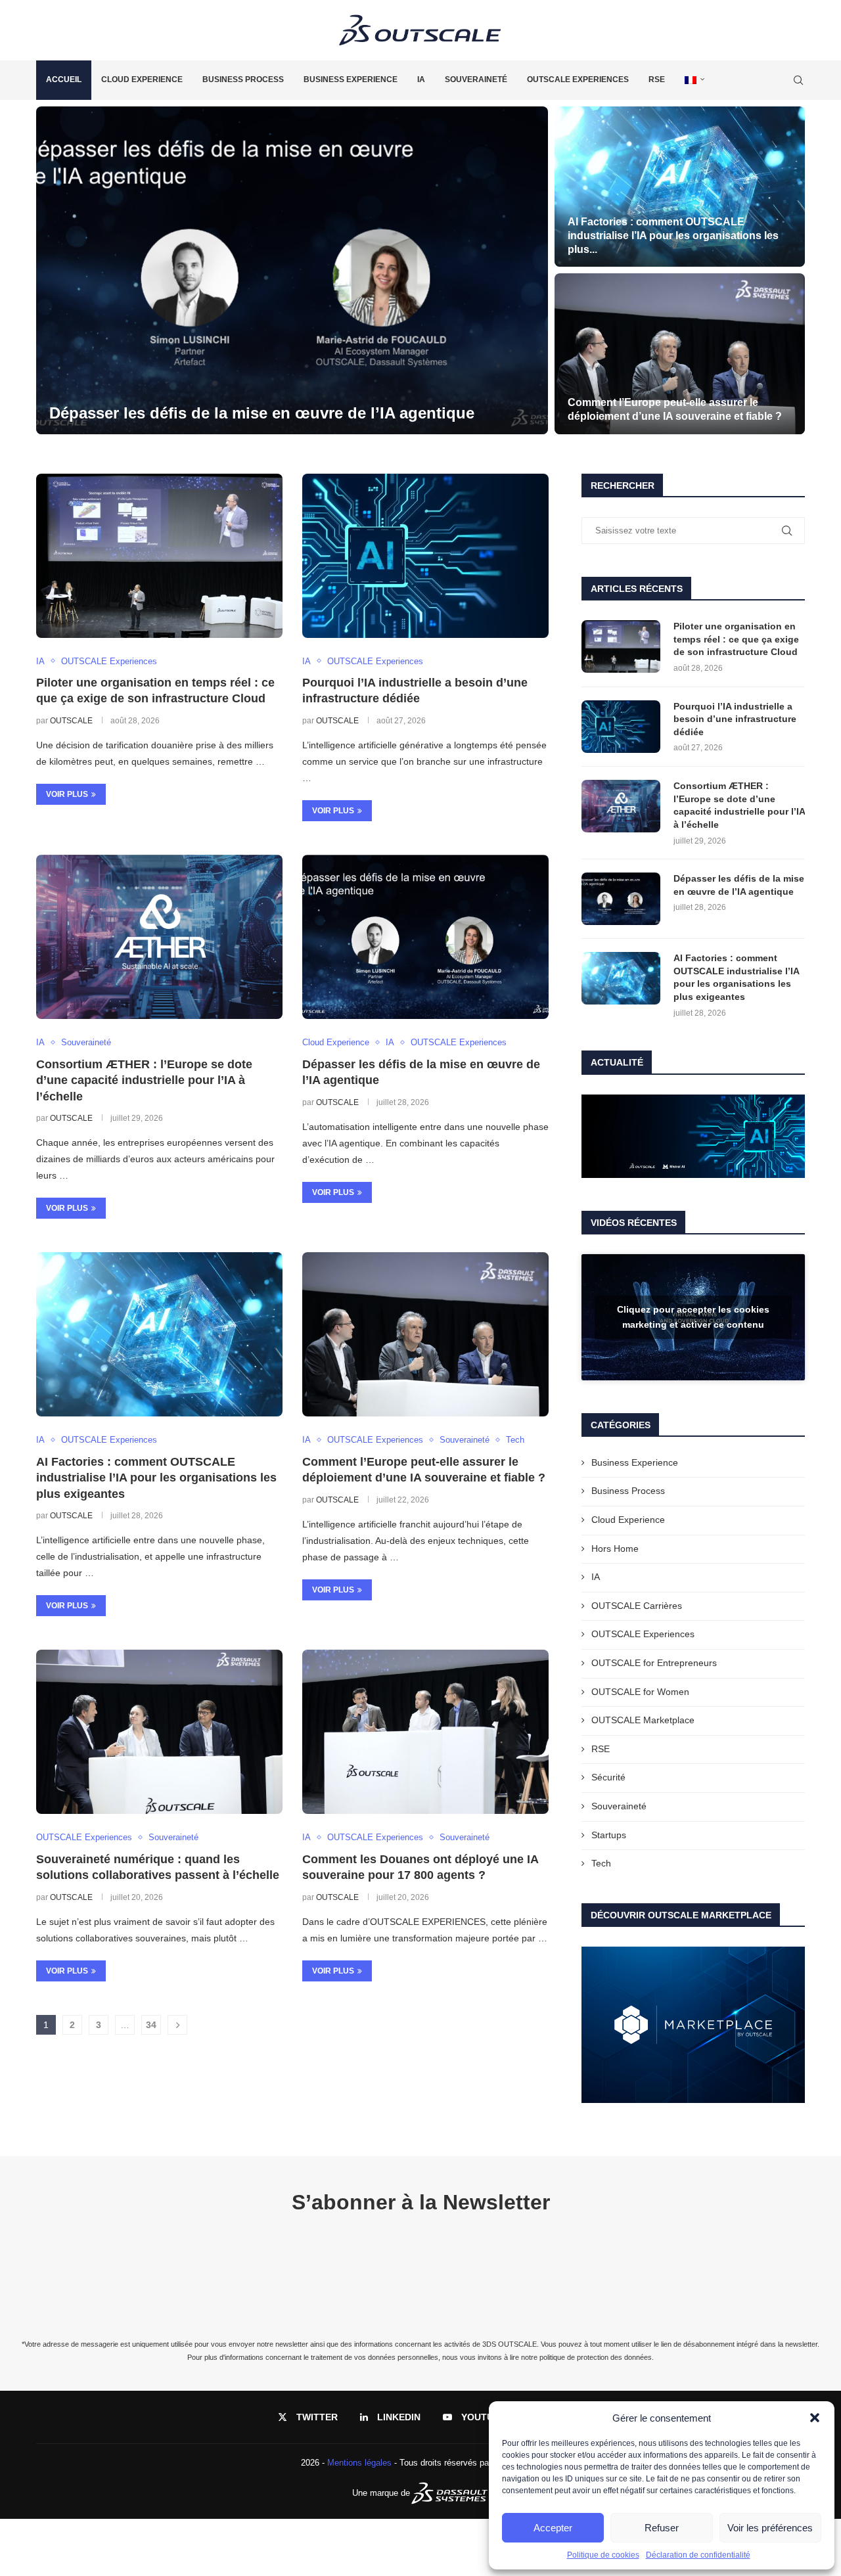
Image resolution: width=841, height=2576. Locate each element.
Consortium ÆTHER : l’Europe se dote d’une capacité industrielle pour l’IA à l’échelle (144, 1080)
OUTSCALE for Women (640, 1692)
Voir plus (67, 794)
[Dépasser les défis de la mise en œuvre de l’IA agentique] (425, 937)
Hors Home (615, 1548)
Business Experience (351, 79)
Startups (609, 1835)
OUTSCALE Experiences (578, 79)
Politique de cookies (603, 2555)
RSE (657, 79)
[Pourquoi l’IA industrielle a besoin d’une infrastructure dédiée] (680, 187)
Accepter (553, 2528)
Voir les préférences (770, 2528)
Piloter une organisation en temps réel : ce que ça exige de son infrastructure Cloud (736, 639)
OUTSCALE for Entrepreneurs (654, 1663)
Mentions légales (359, 2463)
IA (421, 79)
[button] (815, 2418)
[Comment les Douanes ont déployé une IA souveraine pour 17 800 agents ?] (425, 1732)
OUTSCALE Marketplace (643, 1720)
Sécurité (608, 1777)
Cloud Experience (142, 79)
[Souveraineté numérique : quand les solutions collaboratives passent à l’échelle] (159, 1732)
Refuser (662, 2528)
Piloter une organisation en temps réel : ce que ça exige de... (277, 413)
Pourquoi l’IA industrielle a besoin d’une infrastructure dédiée (735, 719)
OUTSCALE (71, 721)
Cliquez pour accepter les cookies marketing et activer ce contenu (693, 1317)
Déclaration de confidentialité (698, 2555)
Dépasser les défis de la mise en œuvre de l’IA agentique (739, 885)
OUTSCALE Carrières (637, 1606)
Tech (601, 1863)
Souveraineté (476, 79)
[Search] (798, 80)
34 (151, 2025)
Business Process (243, 79)
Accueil (64, 79)
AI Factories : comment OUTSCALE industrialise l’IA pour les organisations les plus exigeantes (156, 1478)
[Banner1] (693, 1137)
